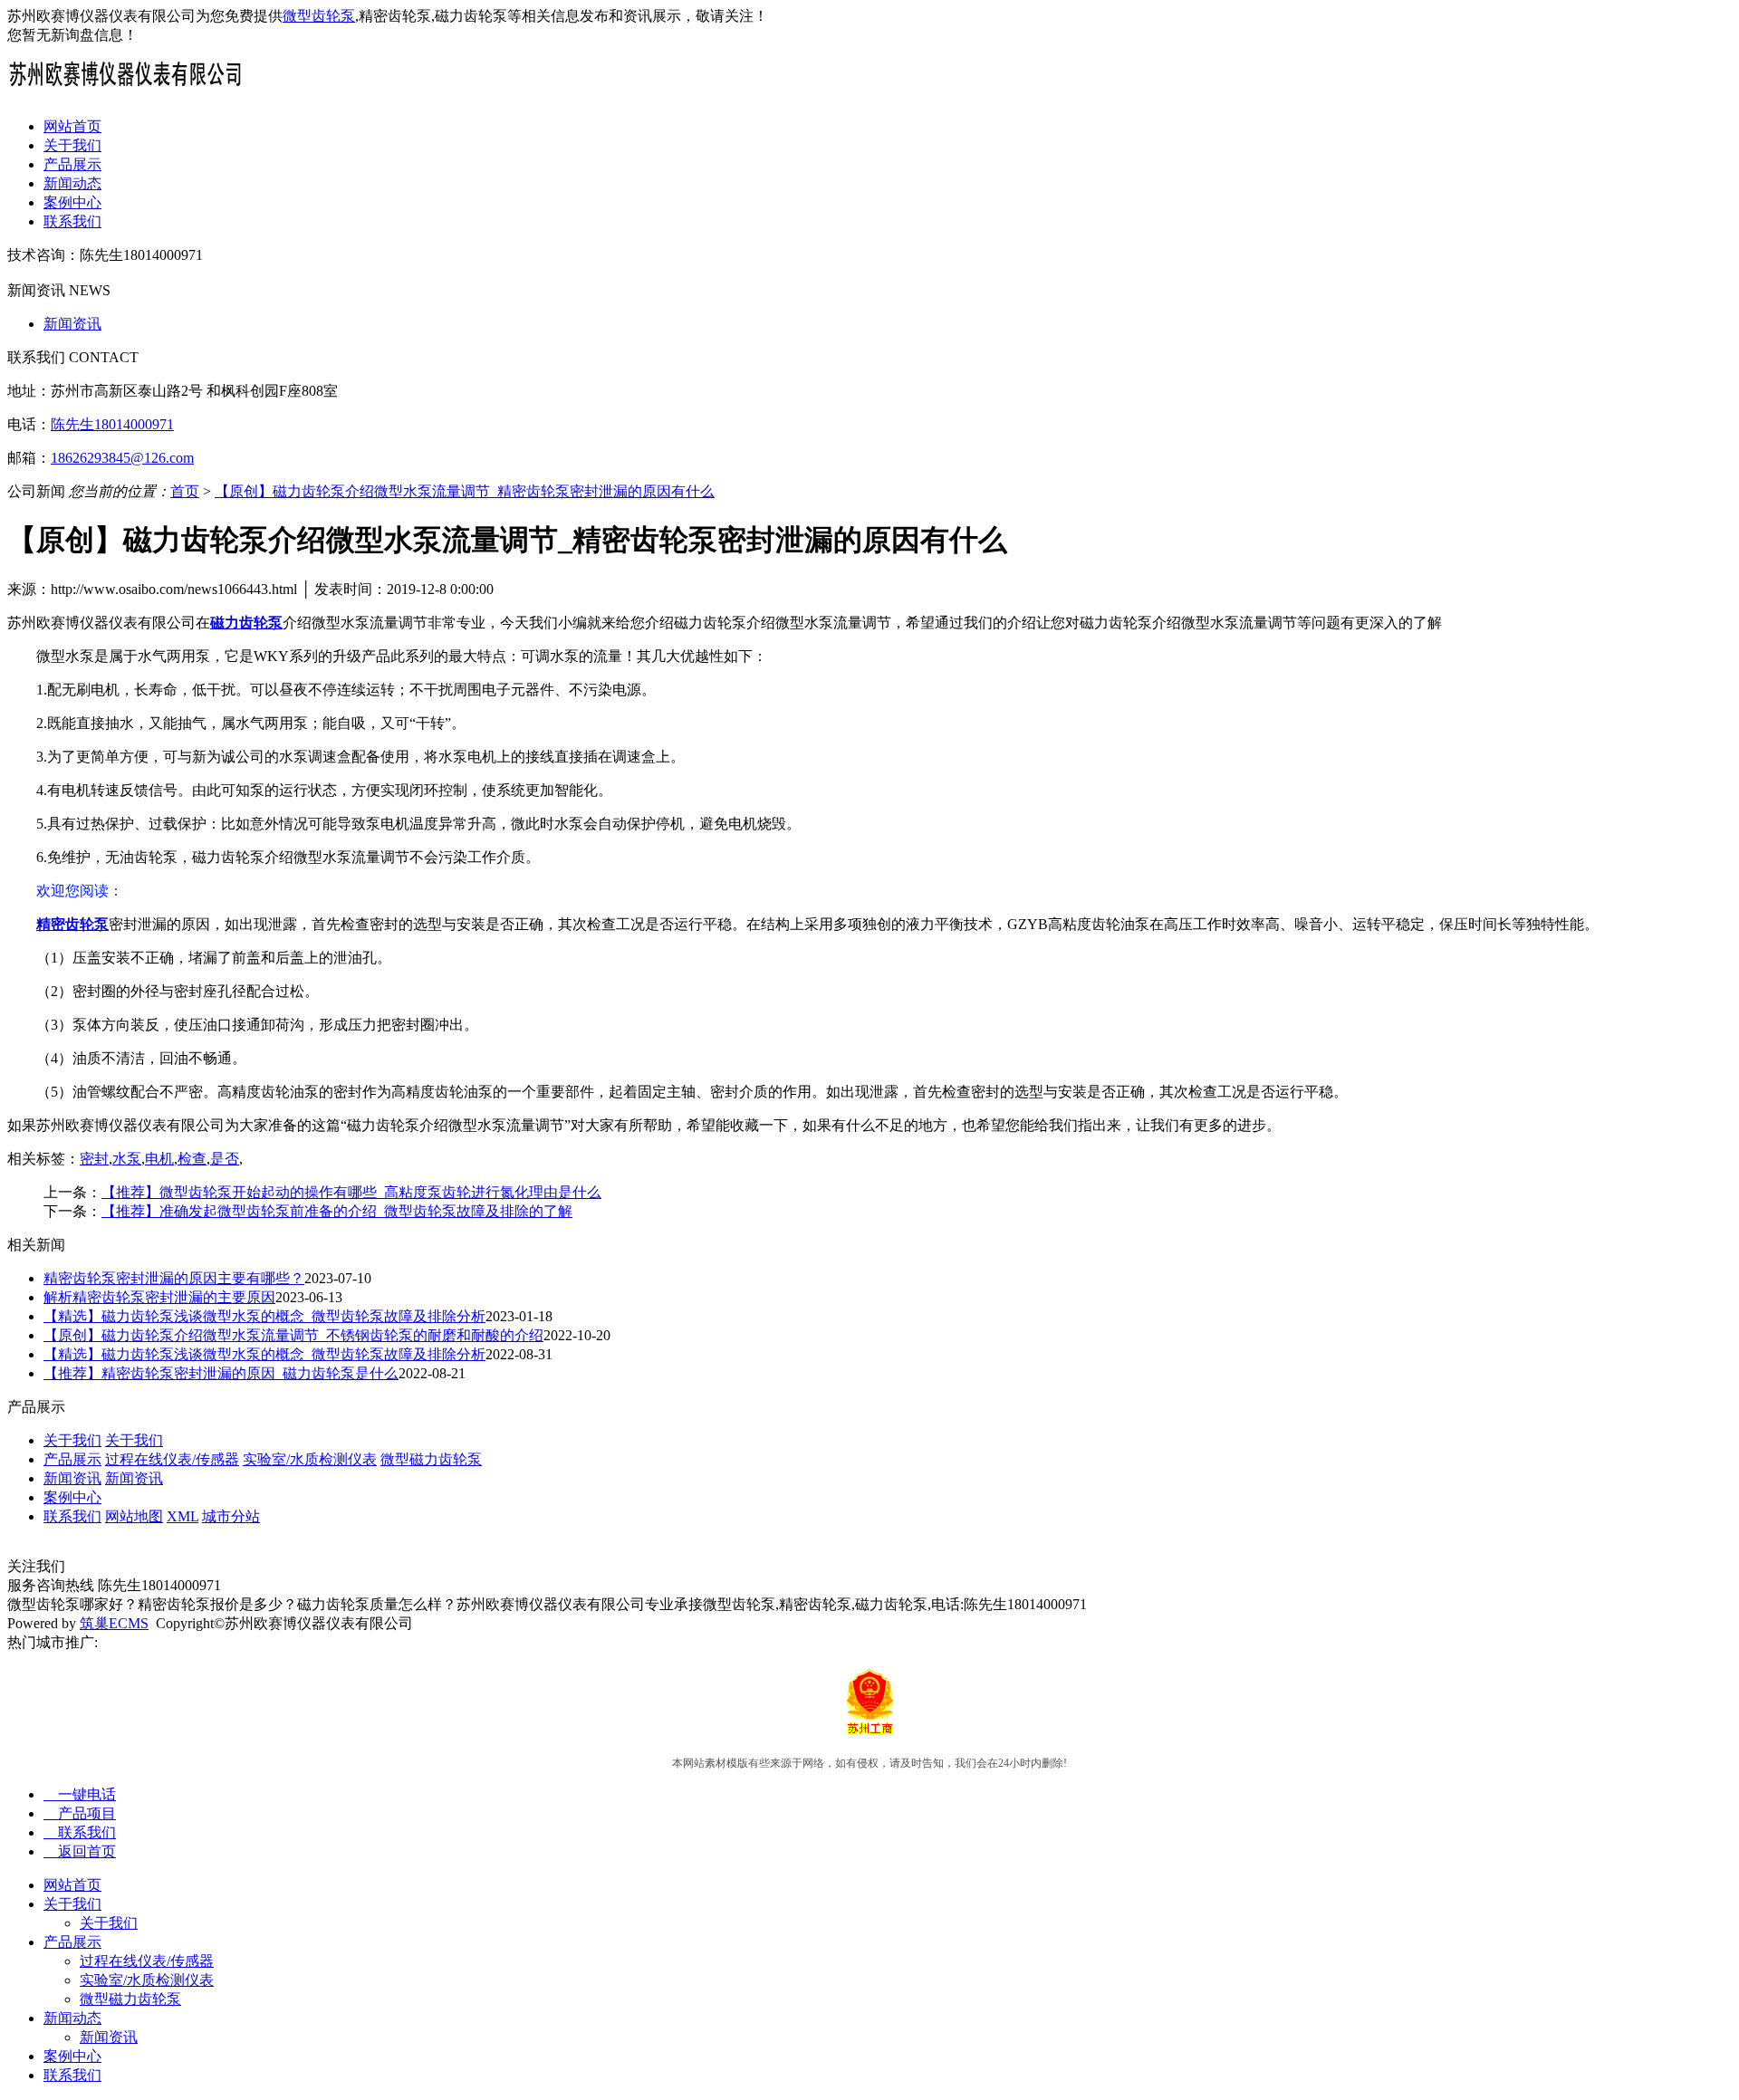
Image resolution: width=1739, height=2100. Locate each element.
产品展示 (72, 164)
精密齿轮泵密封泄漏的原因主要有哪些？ (174, 1278)
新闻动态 (72, 183)
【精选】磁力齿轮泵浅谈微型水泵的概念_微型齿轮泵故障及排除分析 (264, 1316)
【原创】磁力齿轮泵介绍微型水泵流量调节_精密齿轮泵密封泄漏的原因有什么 (465, 491)
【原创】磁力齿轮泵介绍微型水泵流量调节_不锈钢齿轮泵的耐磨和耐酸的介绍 (293, 1335)
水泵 (127, 1159)
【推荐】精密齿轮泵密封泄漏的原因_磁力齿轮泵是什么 (221, 1373)
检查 (192, 1159)
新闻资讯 (72, 324)
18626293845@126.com (122, 458)
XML (183, 1516)
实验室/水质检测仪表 (310, 1459)
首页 (185, 491)
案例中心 (72, 202)
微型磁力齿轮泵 (431, 1459)
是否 (225, 1159)
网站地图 (134, 1516)
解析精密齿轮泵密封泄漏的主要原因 (159, 1297)
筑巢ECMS (114, 1623)
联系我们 (72, 221)
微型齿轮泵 (319, 16)
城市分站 (231, 1516)
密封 (94, 1159)
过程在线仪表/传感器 (172, 1459)
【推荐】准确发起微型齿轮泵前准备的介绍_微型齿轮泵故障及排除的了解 (337, 1211)
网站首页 (72, 126)
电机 (159, 1159)
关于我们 (72, 145)
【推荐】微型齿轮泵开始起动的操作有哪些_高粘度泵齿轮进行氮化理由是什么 (351, 1192)
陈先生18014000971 (112, 424)
